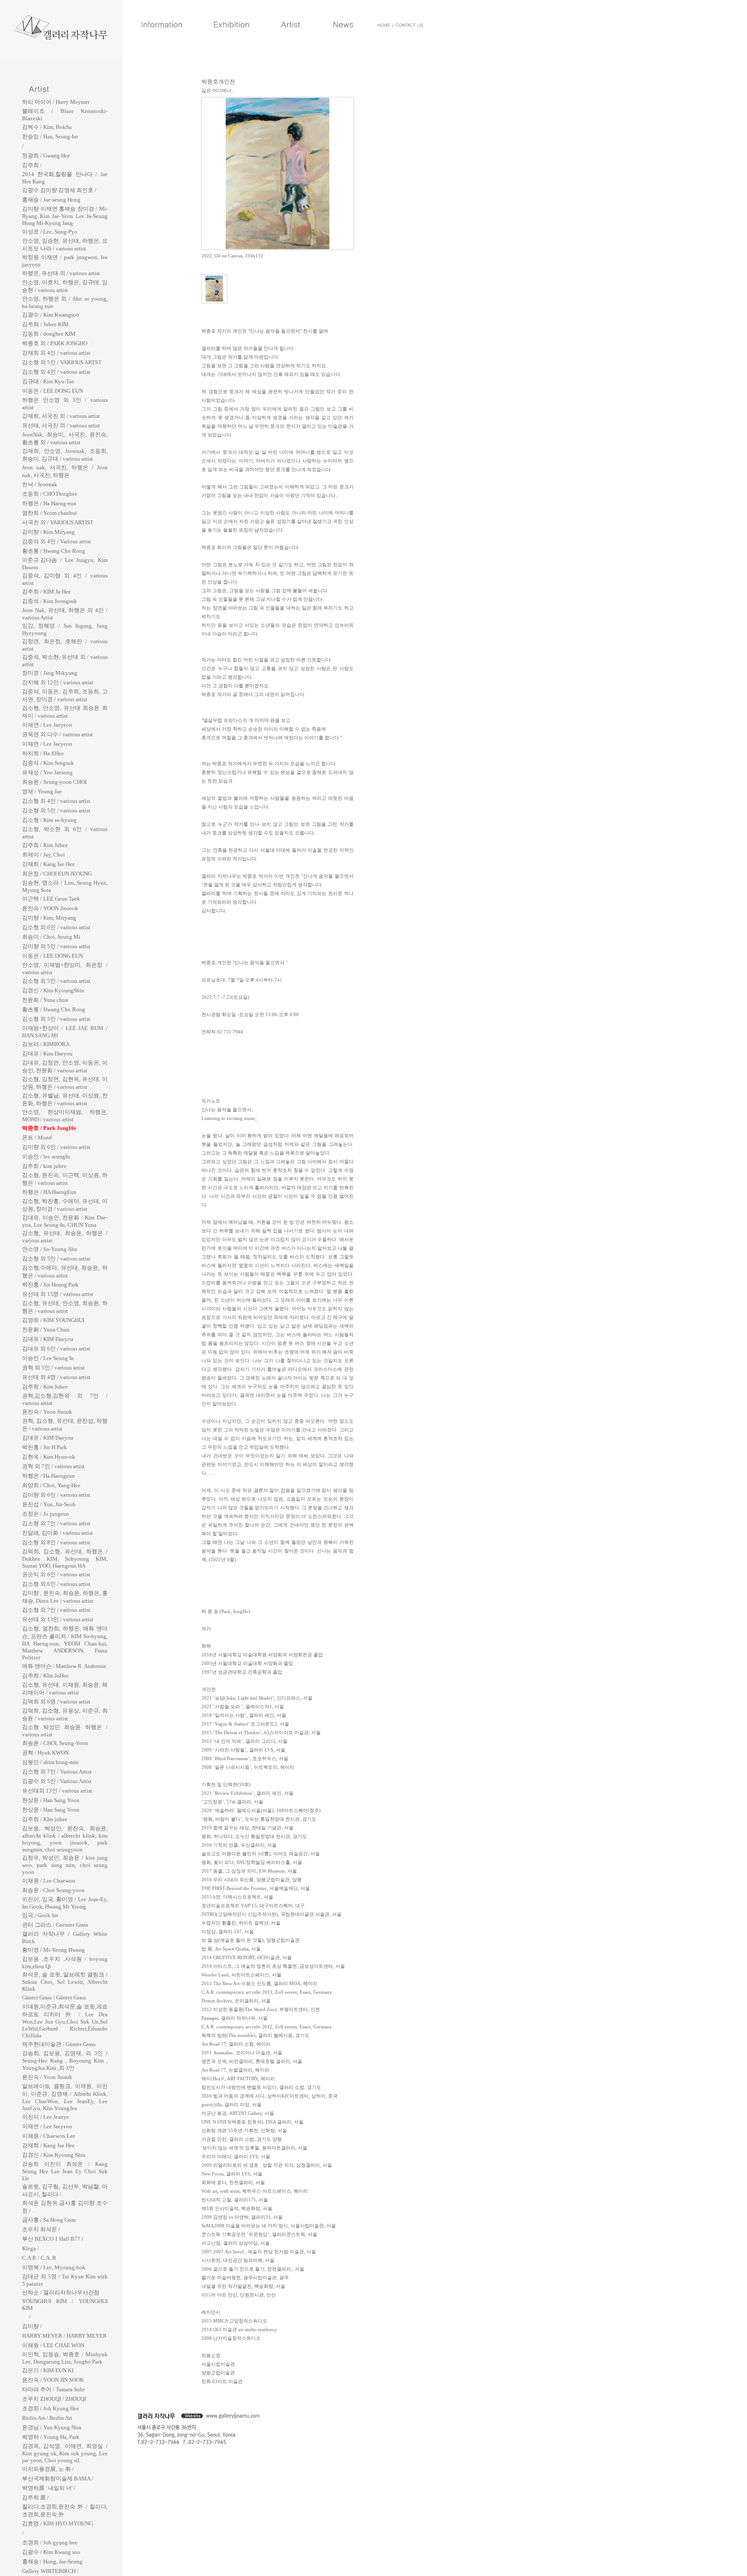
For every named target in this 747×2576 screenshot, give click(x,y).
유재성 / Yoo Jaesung (47, 772)
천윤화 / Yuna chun (45, 1000)
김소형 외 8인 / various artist (56, 1542)
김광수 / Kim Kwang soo (51, 2552)
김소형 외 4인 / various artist (56, 372)
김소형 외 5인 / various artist (56, 810)
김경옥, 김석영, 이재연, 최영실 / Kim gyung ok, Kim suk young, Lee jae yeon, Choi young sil (65, 2453)
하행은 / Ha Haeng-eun (49, 503)
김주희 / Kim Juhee (45, 845)
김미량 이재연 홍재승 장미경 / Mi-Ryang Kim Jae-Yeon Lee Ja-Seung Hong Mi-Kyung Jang (65, 216)
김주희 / (32, 165)
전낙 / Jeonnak (40, 484)
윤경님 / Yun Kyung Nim (52, 2427)
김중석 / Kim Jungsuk (48, 763)
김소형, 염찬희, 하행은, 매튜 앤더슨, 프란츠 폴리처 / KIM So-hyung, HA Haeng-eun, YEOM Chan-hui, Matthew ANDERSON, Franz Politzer (65, 1643)
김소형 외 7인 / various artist (56, 1523)
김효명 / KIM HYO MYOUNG (57, 2523)
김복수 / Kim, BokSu (47, 127)
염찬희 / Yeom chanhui (49, 513)
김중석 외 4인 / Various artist (56, 541)
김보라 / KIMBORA (46, 1044)
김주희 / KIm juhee (45, 1819)
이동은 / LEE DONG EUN (53, 391)
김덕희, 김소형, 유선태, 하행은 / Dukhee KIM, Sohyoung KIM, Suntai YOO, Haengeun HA (65, 1559)
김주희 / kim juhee (44, 1166)
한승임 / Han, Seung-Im (50, 136)
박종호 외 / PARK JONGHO (55, 343)
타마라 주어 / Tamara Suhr (53, 2389)
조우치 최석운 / (41, 2229)
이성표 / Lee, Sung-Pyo (50, 232)
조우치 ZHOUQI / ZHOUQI (54, 2399)
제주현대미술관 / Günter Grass (59, 2044)
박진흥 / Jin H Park (45, 1447)
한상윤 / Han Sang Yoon (51, 1800)
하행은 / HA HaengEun (49, 1192)
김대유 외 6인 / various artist (56, 1349)
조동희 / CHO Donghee (50, 494)
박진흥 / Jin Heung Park (50, 1285)
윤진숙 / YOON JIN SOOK (53, 2380)
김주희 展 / (35, 2497)
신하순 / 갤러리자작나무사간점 (61, 2292)
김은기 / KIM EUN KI (48, 2370)
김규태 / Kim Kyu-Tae (48, 381)
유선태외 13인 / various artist (57, 1791)
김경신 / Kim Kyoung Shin (54, 2155)
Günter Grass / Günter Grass (54, 1997)
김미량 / (32, 2326)
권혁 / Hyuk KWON (45, 1753)
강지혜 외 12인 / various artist (58, 682)
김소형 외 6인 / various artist (56, 927)
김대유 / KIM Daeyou (48, 1339)
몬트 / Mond (37, 1137)
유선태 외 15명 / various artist (58, 1294)
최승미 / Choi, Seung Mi (51, 937)
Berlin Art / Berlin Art (47, 2418)
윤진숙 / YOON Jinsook (50, 908)
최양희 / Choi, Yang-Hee (51, 1485)
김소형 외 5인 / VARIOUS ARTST (62, 362)
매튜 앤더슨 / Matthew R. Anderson (64, 1666)
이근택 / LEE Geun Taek (51, 899)
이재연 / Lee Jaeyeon (47, 725)
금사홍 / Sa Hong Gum (49, 2220)
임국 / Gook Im (40, 1915)
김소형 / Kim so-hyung (49, 820)
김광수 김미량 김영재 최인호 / (59, 190)
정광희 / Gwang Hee (46, 156)
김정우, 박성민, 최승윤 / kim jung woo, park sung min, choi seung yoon (65, 1865)
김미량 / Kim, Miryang (49, 918)
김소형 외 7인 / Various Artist (57, 1772)
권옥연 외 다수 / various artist (57, 734)
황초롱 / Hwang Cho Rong (54, 551)
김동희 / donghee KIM (49, 334)
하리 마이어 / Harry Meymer (56, 102)
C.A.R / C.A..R (39, 2258)
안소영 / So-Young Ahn (50, 1249)
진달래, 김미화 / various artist (57, 1533)
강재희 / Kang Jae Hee (48, 864)
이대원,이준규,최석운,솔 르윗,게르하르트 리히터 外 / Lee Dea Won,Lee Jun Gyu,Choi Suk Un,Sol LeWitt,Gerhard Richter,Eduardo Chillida (65, 2021)
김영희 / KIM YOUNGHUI (53, 1320)
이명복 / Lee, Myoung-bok (54, 2267)
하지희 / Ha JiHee (43, 753)
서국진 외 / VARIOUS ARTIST (58, 522)
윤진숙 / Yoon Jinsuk (47, 1412)
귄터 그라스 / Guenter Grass (55, 1925)
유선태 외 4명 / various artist (56, 1377)
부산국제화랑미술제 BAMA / (58, 2478)
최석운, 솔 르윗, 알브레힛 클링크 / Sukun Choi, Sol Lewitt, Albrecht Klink (65, 1982)
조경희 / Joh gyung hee (50, 2542)
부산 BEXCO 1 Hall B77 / (53, 2239)
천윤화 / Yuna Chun (46, 1330)
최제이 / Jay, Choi (43, 855)
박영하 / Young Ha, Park (51, 2437)
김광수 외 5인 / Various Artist (57, 1781)
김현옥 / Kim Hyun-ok (49, 1457)
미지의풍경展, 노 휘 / (48, 2469)
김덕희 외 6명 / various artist (56, 1702)
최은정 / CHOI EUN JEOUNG (57, 874)
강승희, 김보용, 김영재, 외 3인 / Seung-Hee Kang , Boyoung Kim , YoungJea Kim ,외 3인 (65, 2061)
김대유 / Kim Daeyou (47, 1054)
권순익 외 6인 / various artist (56, 1574)
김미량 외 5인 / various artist (56, 946)
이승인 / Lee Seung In (48, 1358)
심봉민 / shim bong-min (50, 1762)
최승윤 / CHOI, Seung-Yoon (55, 1743)
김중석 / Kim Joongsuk (49, 601)
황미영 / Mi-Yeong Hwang (53, 1950)
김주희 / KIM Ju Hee (46, 592)
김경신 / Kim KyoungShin (53, 990)
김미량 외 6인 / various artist (56, 1147)
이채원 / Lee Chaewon (49, 1881)
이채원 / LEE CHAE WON (53, 2345)
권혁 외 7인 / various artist (53, 1466)
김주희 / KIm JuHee (45, 1676)
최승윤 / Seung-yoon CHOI (54, 782)
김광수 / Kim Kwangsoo (51, 315)
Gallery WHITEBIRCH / (50, 2571)
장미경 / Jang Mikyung (50, 673)
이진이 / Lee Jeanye (46, 2117)
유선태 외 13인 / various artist (58, 1619)
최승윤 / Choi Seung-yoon (53, 1890)
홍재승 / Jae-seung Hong (51, 200)
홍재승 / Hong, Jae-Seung (52, 2562)
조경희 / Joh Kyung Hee (51, 2408)
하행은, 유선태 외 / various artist (61, 273)
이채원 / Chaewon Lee (49, 2136)
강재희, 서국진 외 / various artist (61, 416)
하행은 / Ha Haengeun (48, 1476)
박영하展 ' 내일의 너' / (49, 2488)
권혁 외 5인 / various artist (53, 1368)
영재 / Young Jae (42, 791)
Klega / (30, 2248)
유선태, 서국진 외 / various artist (61, 425)
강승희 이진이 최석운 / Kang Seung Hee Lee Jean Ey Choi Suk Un (65, 2171)
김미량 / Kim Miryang (48, 532)
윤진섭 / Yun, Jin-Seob (49, 1504)
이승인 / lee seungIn (46, 1156)
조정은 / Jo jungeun (46, 1514)
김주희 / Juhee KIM (45, 324)
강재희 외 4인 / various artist (56, 353)
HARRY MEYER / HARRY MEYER (64, 2336)
